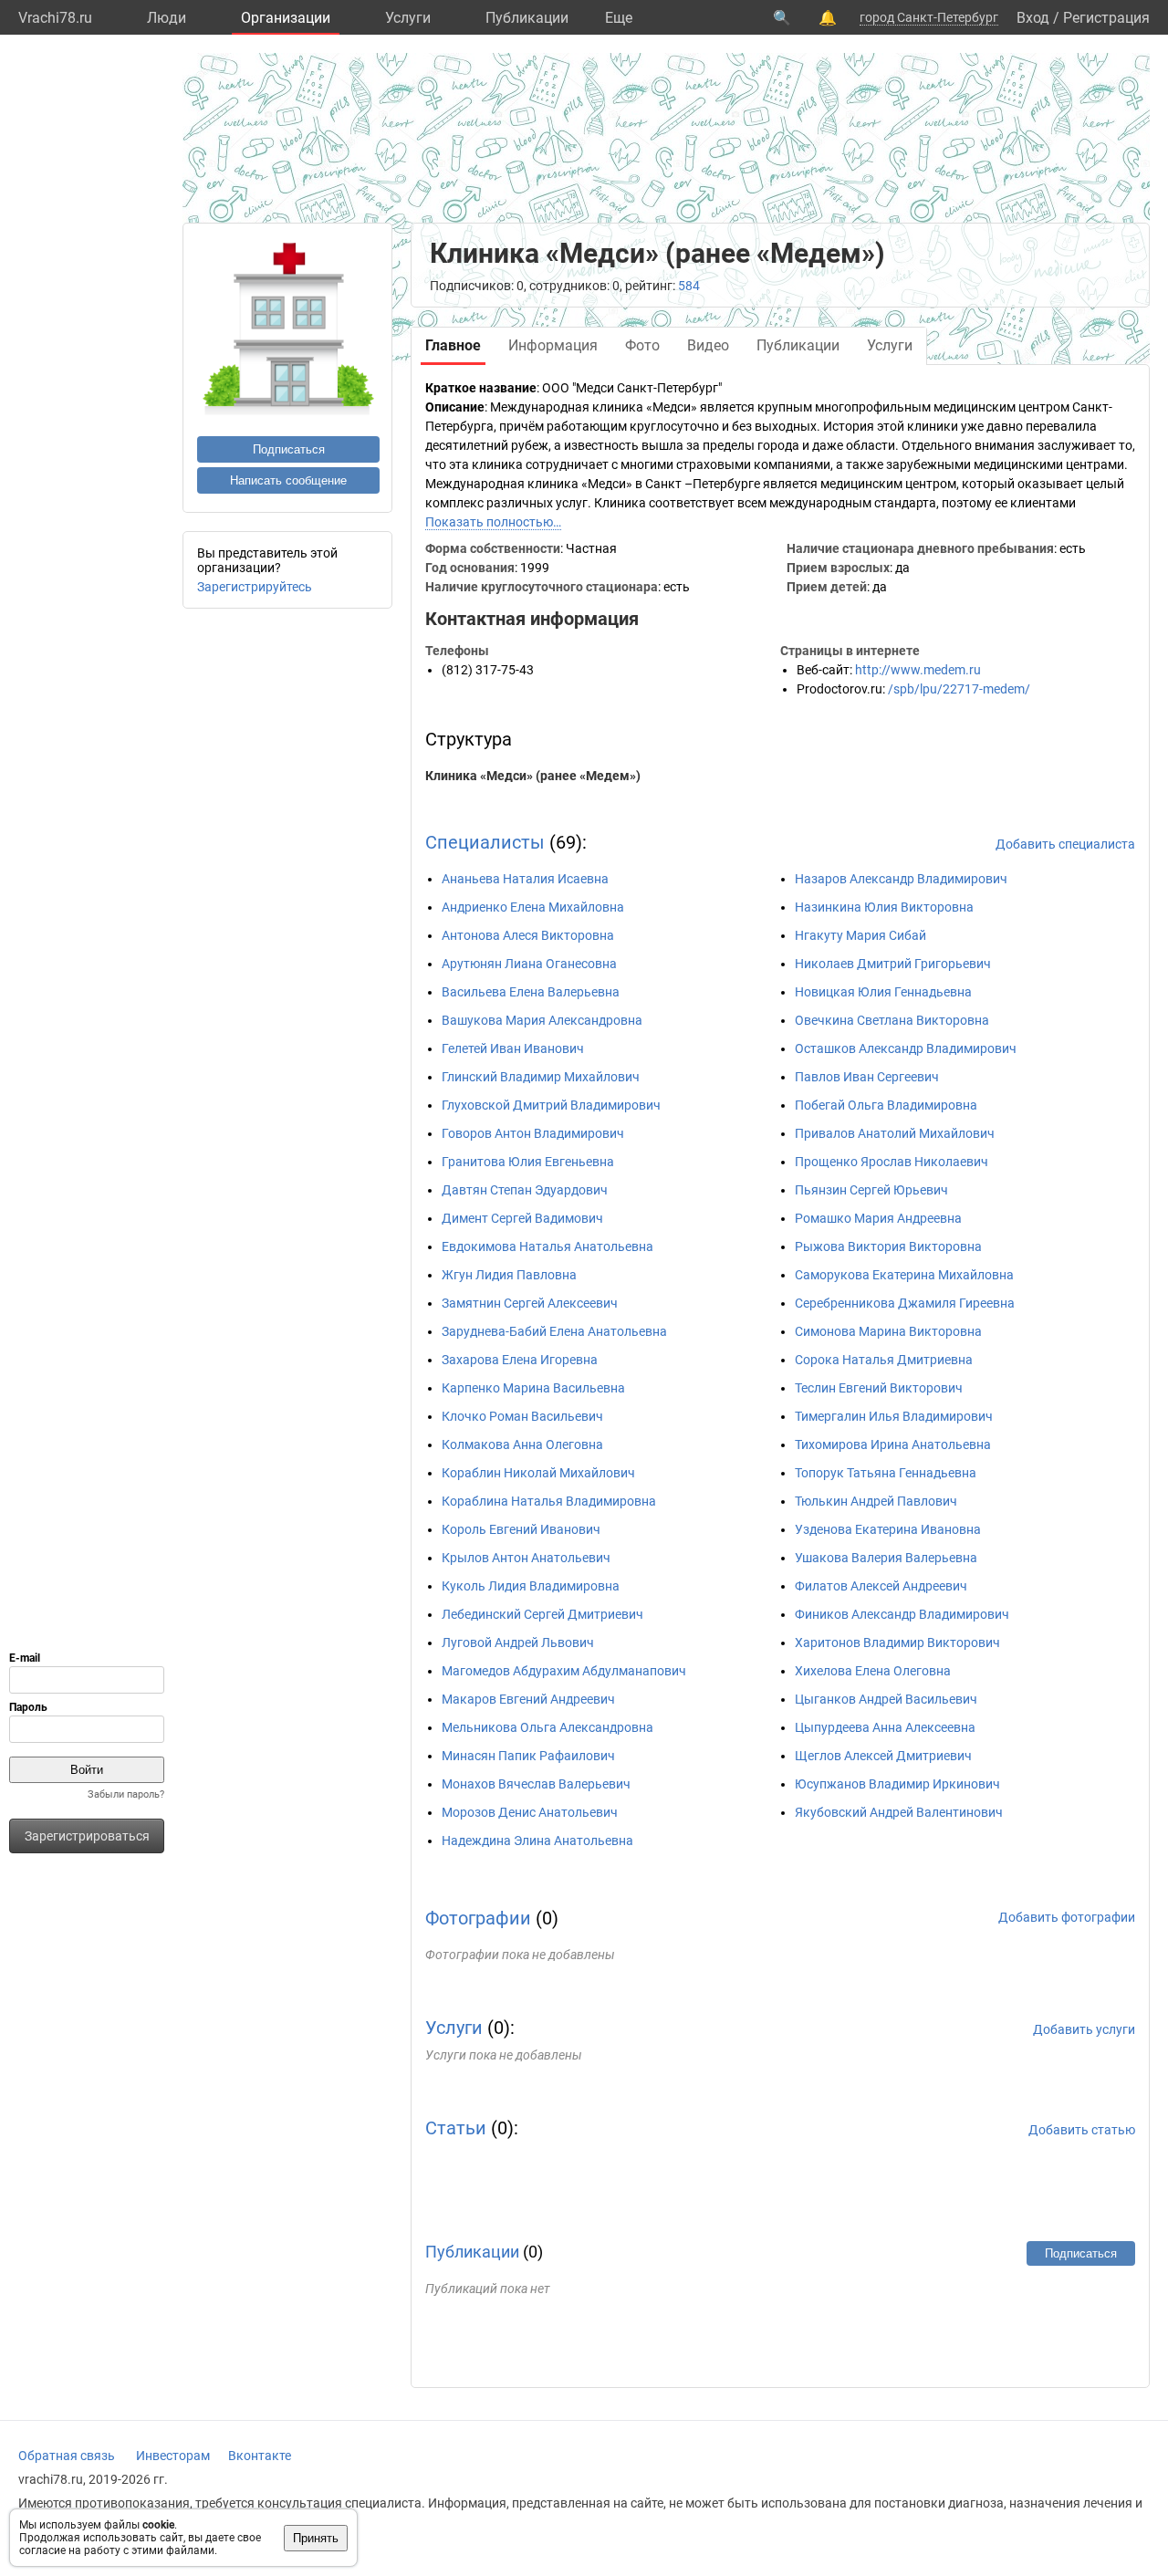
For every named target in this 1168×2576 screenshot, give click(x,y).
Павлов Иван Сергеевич (867, 1077)
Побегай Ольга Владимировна (886, 1105)
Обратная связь (67, 2456)
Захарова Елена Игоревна (520, 1360)
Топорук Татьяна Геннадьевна (886, 1473)
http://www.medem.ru (918, 670)
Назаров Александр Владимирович (901, 879)
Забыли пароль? (126, 1794)
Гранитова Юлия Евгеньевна (528, 1162)
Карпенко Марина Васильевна (533, 1388)
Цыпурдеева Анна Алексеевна (885, 1727)
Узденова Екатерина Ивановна (888, 1529)
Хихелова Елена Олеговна (873, 1671)
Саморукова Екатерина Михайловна (904, 1275)
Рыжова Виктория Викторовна (888, 1246)
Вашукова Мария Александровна (542, 1020)
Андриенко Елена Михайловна (533, 907)
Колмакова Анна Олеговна (522, 1444)
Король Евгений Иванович (521, 1529)
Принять (316, 2538)
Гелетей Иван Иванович (513, 1048)
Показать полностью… (493, 522)
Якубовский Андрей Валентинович (899, 1812)
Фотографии (478, 1918)
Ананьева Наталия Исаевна (525, 879)
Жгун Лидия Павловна (509, 1275)
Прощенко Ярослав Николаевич (892, 1162)
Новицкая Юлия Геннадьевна (883, 992)
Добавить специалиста (1065, 844)
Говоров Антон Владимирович (533, 1133)
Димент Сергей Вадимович (522, 1218)
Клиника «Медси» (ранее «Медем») (533, 776)
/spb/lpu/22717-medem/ (959, 689)
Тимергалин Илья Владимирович (894, 1416)
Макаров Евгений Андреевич (528, 1699)
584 (689, 286)
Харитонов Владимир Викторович (897, 1643)
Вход (1033, 18)
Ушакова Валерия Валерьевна (886, 1558)
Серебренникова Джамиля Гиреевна (905, 1303)
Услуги (408, 18)
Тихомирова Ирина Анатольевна (893, 1444)
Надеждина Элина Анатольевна (537, 1841)
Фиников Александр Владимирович (902, 1614)
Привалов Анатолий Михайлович (895, 1133)
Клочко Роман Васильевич (522, 1416)
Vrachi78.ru (55, 18)
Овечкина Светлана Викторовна (892, 1020)
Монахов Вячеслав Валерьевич (536, 1784)
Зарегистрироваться (87, 1836)
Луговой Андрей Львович (518, 1643)
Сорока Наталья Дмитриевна (884, 1360)
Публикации (527, 18)
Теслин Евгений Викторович (879, 1388)
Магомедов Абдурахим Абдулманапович (564, 1671)
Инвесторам (173, 2456)
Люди (167, 18)
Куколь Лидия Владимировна (531, 1586)
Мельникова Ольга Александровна (547, 1727)
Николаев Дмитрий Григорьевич (893, 964)
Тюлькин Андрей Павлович (876, 1501)
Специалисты (485, 842)
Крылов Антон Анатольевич (526, 1558)
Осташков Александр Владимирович (906, 1048)
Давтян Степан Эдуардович (525, 1190)
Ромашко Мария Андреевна (878, 1218)
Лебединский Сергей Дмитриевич (542, 1614)
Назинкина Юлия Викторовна (884, 907)
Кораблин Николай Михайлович (538, 1473)
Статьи (456, 2128)
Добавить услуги (1084, 2029)
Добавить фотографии (1067, 1917)
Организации (286, 18)
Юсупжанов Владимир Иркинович (897, 1784)
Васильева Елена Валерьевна (531, 992)
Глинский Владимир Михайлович (541, 1077)
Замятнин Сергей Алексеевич (530, 1303)
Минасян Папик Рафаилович (528, 1756)
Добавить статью (1082, 2130)
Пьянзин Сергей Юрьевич (871, 1190)
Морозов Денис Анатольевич (530, 1812)
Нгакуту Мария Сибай (860, 935)
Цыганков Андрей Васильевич (886, 1699)
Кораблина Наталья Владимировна (549, 1501)
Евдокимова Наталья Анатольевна (547, 1246)
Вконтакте (260, 2456)
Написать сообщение (288, 480)
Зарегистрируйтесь (255, 587)
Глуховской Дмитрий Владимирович (551, 1105)
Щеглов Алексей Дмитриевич (883, 1756)
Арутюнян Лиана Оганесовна (529, 964)
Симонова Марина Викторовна (888, 1331)
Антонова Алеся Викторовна (528, 935)
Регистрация (1106, 18)
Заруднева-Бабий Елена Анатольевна (554, 1331)
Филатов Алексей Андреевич (881, 1586)
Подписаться (289, 449)
